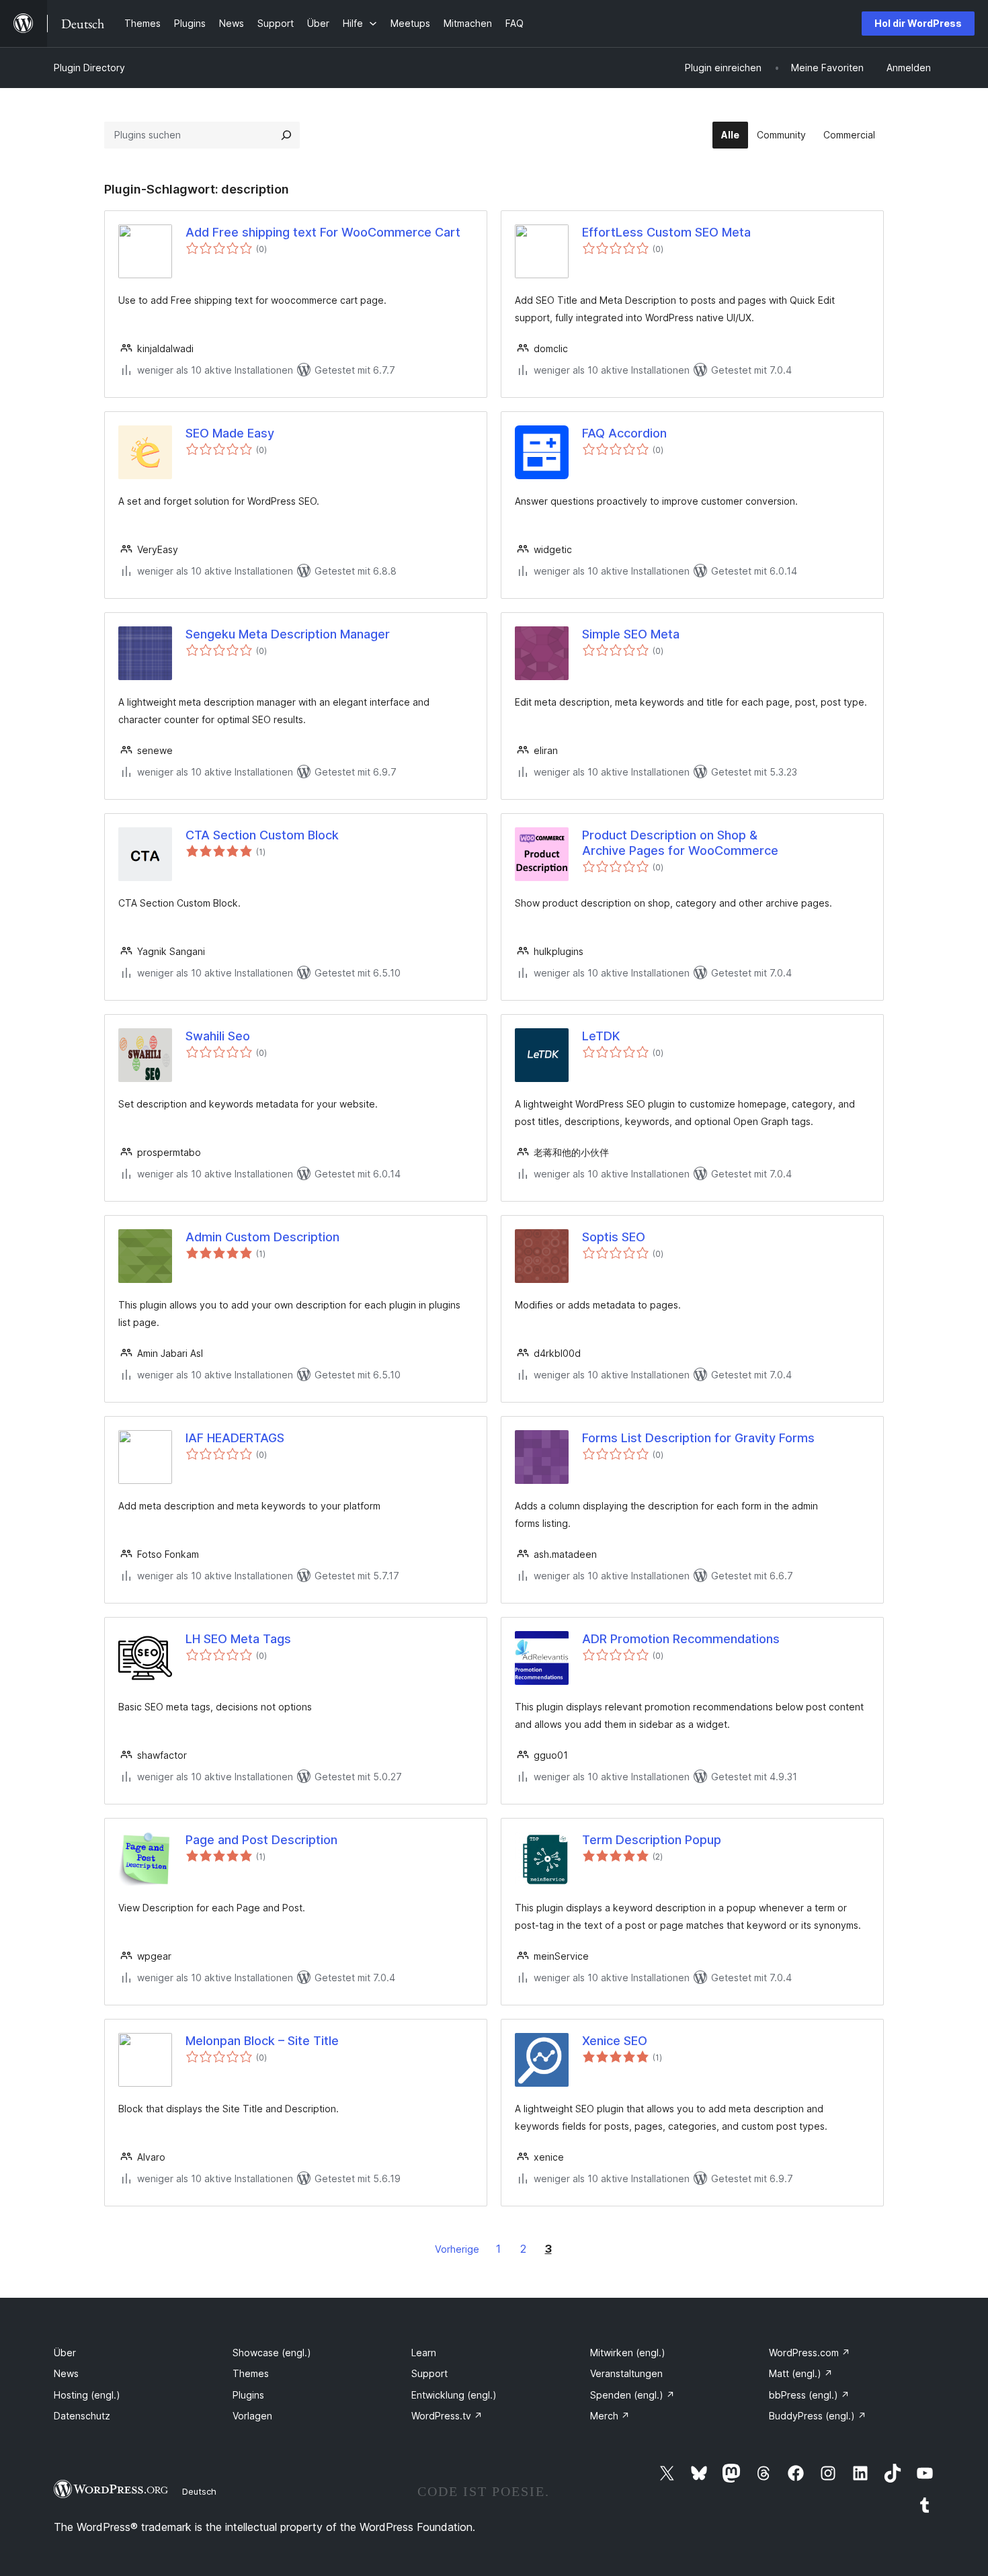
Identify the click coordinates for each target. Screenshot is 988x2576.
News (66, 2373)
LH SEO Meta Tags (238, 1639)
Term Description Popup (652, 1840)
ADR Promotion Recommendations (681, 1639)
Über (65, 2353)
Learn (424, 2353)
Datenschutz (82, 2416)
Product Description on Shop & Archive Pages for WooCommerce (680, 843)
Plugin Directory (89, 68)
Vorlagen (252, 2416)
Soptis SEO (614, 1237)
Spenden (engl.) (632, 2395)
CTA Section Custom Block (262, 835)
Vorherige (457, 2249)
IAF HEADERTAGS (235, 1438)
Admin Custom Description (262, 1237)
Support (429, 2373)
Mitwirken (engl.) (628, 2353)
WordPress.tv (447, 2416)
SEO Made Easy (230, 433)
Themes (251, 2373)
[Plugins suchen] (286, 135)
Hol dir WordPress (918, 23)
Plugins (248, 2395)
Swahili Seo (218, 1036)
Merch (610, 2416)
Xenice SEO (615, 2041)
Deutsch (199, 2491)
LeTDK (601, 1036)
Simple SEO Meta (631, 634)
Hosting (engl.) (87, 2395)
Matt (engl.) (801, 2373)
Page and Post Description (261, 1840)
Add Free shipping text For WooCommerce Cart (323, 232)
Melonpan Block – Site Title (262, 2041)
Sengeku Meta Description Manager (288, 634)
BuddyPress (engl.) (818, 2416)
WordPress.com (810, 2353)
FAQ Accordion (624, 433)
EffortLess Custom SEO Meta (666, 232)
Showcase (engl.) (272, 2353)
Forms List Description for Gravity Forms (698, 1438)
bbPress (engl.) (809, 2395)
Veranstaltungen (626, 2373)
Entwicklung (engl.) (454, 2395)
